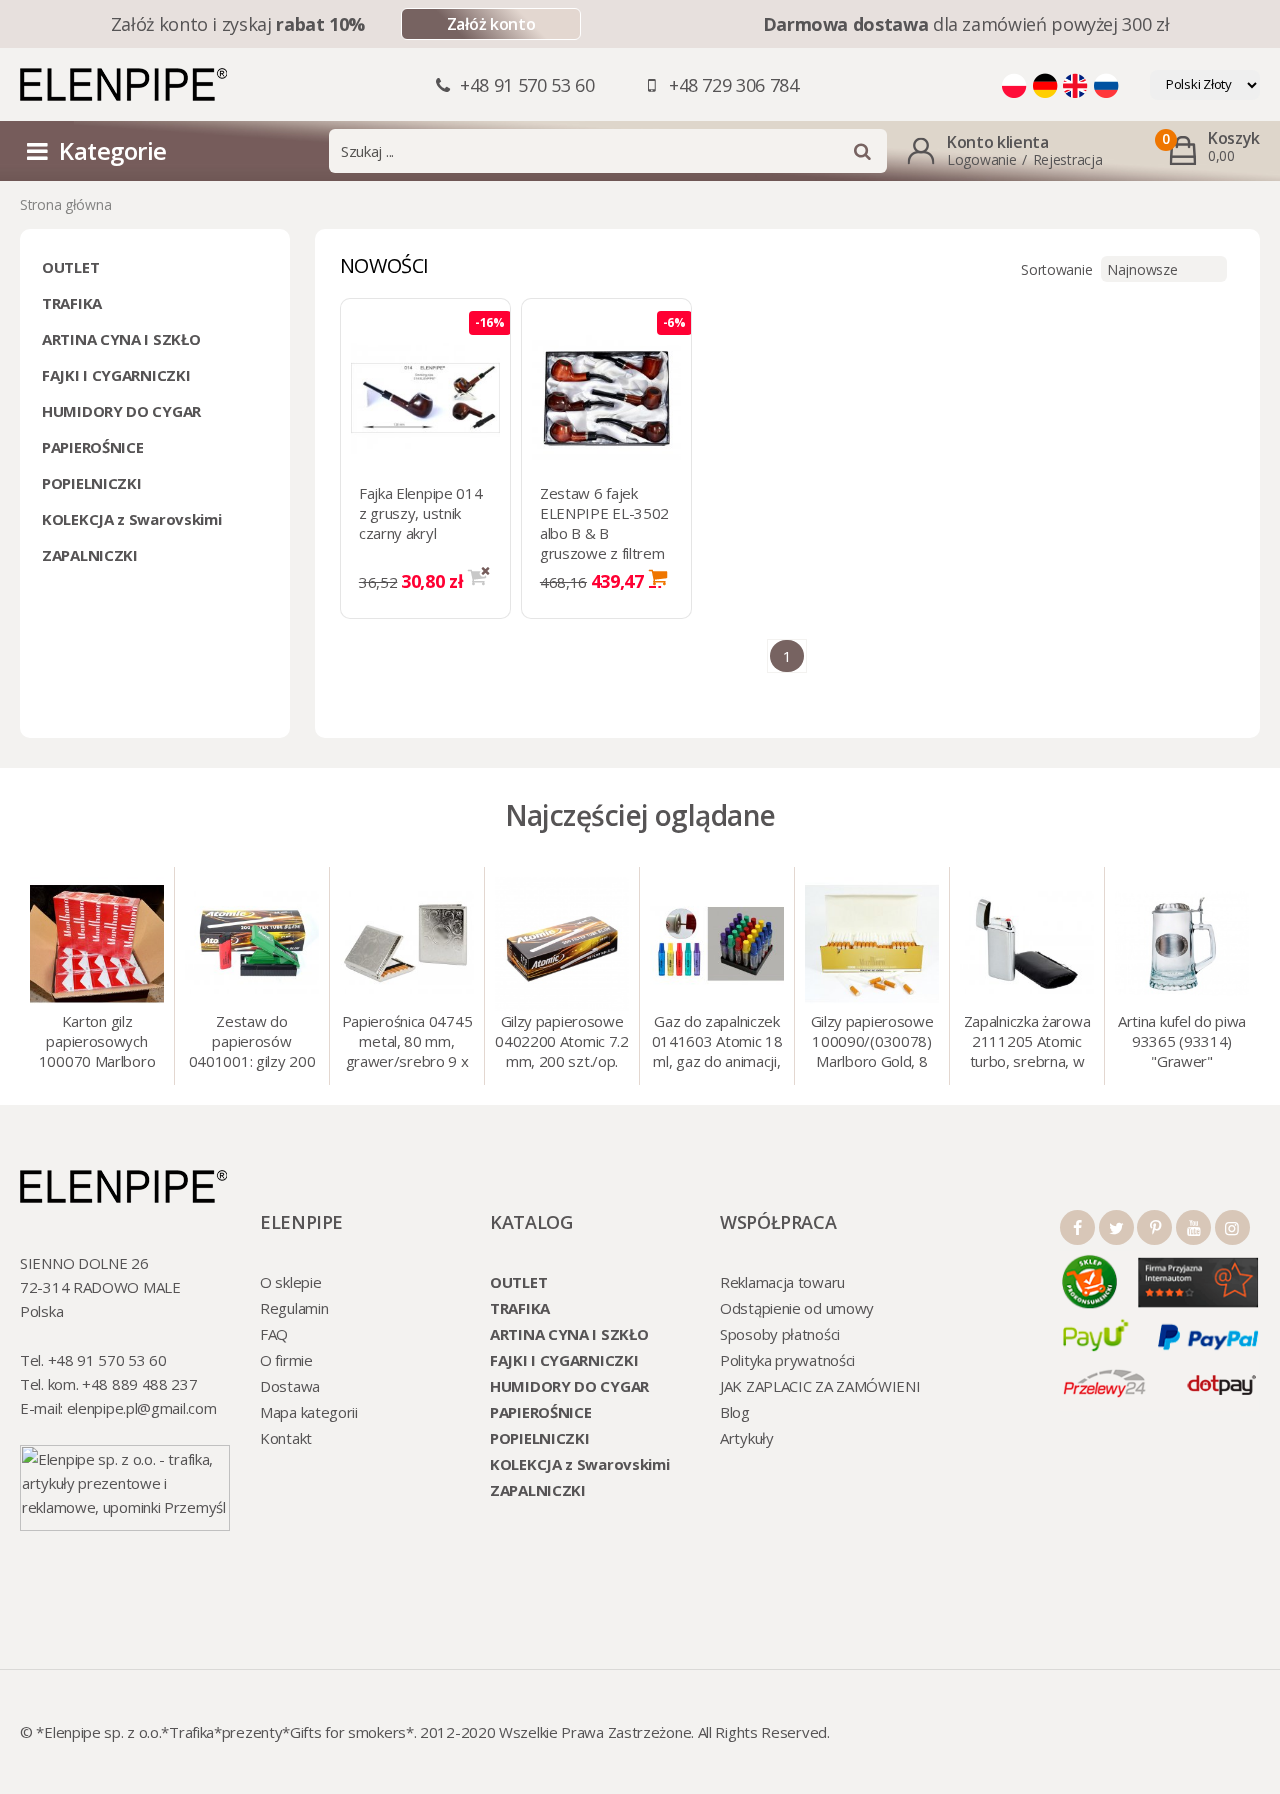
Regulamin (294, 1308)
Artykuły (747, 1438)
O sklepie (290, 1282)
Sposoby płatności (780, 1334)
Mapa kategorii (309, 1412)
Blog (735, 1412)
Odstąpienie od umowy (797, 1308)
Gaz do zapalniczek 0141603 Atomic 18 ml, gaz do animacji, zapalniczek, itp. (717, 1043)
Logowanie (981, 159)
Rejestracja (1068, 159)
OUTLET (70, 267)
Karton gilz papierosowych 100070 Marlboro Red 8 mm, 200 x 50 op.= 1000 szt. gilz (97, 1043)
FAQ (274, 1334)
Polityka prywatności (787, 1360)
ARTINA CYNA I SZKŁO (121, 339)
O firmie (286, 1360)
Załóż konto (491, 24)
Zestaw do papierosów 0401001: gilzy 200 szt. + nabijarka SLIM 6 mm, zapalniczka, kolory (252, 1043)
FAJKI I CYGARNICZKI (116, 375)
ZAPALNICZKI (90, 555)
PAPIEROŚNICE (92, 447)
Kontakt (286, 1438)
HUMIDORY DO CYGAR (121, 411)
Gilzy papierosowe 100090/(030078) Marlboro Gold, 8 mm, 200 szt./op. (872, 1043)
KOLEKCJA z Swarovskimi (131, 519)
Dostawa (290, 1386)
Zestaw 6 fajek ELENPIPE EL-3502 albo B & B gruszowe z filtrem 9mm (604, 533)
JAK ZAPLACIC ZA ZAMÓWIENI (820, 1386)
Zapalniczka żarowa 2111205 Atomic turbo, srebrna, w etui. (1027, 1043)
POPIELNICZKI (91, 483)
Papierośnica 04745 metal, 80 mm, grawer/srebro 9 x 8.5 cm (407, 1043)
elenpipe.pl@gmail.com (142, 1408)
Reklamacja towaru (782, 1282)
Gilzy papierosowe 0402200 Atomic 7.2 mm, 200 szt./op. (562, 1041)
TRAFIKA (72, 303)
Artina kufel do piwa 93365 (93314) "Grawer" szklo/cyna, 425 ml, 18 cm (1182, 1043)
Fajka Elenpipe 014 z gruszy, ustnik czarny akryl (421, 513)
